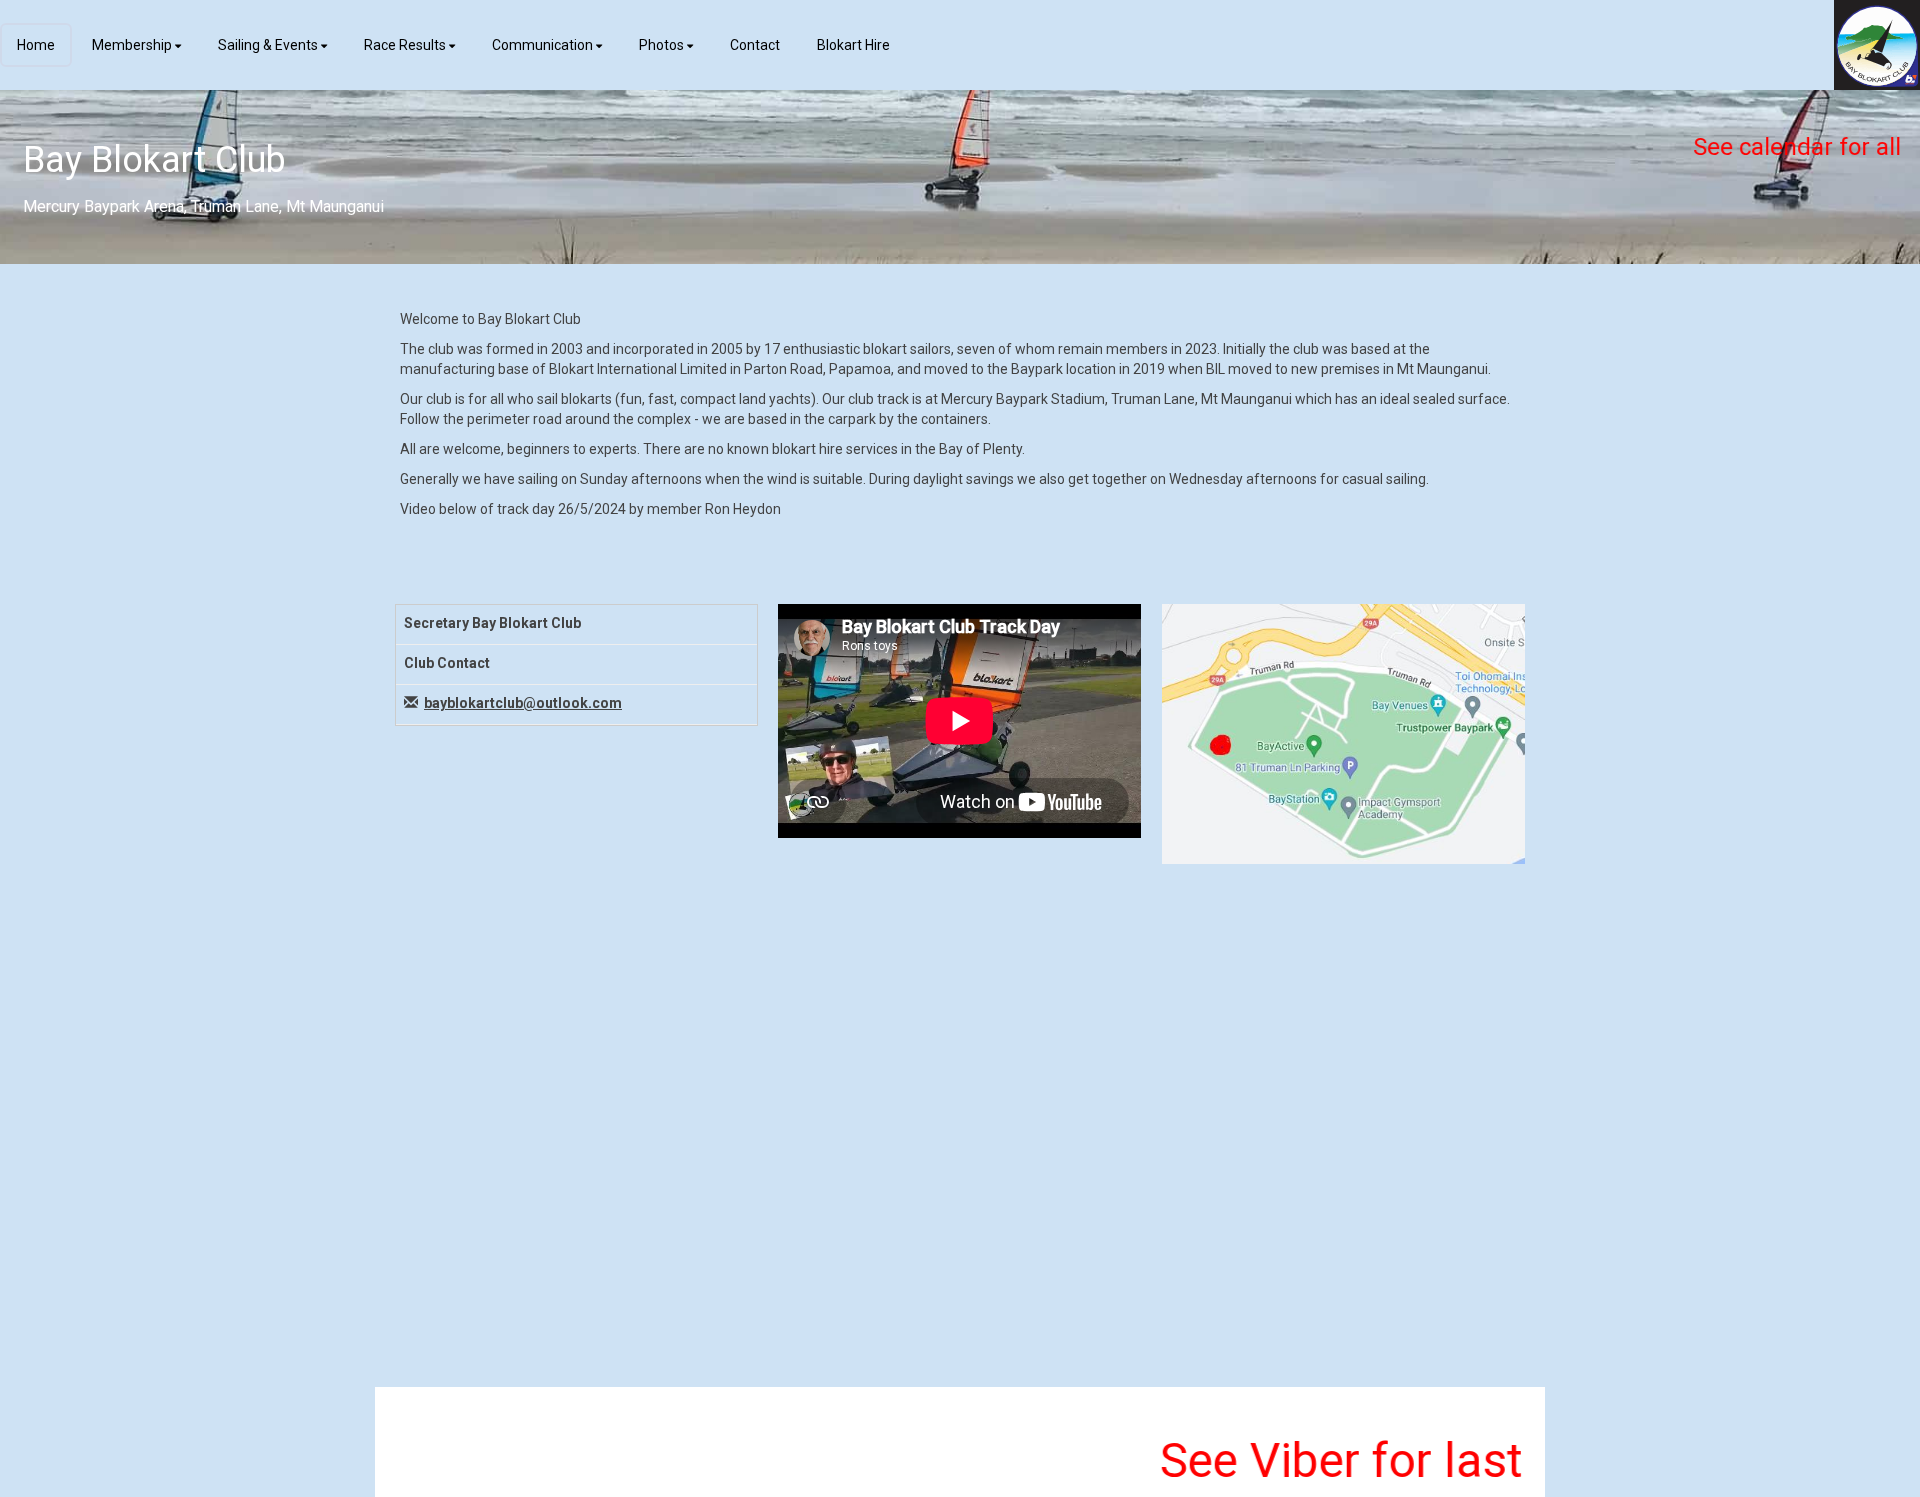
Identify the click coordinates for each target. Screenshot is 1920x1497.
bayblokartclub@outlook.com (523, 703)
